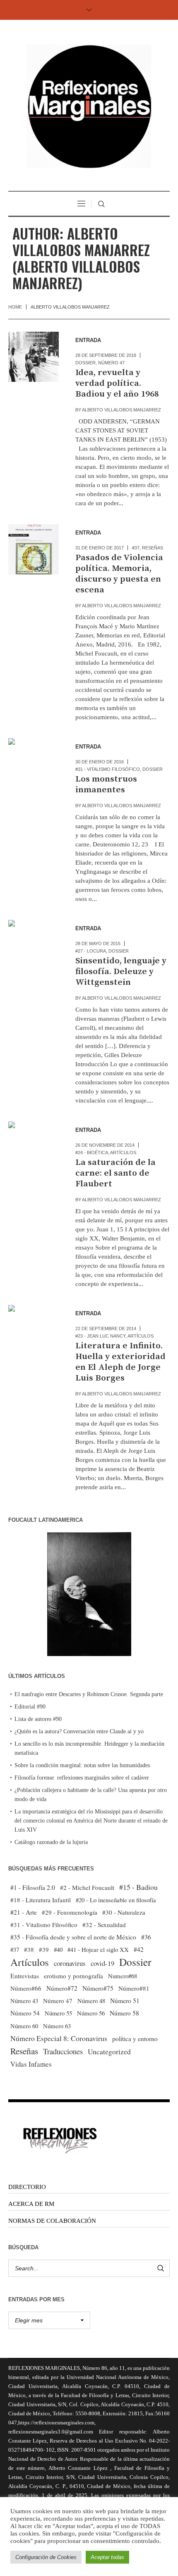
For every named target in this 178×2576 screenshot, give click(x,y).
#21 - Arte (24, 1912)
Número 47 (111, 363)
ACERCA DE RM (31, 2204)
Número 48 (91, 2001)
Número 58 (124, 2013)
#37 (136, 548)
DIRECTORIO (27, 2187)
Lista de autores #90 (38, 1719)
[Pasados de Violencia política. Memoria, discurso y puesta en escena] (34, 549)
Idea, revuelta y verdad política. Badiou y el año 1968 (117, 383)
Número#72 (62, 1988)
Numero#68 (123, 1976)
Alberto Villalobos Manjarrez (121, 410)
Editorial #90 (30, 1707)
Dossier (85, 363)
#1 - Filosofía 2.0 (33, 1887)
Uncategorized (109, 2052)
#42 (139, 1949)
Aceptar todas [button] (107, 2557)
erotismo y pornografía (73, 1976)
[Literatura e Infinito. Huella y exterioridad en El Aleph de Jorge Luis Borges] (34, 1330)
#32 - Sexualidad (104, 1925)
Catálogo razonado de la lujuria (51, 1842)
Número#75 (98, 1988)
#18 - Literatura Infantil (41, 1900)
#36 (146, 1937)
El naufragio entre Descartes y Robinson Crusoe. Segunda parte (89, 1694)
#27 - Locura (91, 951)
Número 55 (58, 2013)
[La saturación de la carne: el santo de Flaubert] (34, 1147)
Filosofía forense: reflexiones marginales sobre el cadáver (82, 1778)
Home (15, 307)
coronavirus (70, 1963)
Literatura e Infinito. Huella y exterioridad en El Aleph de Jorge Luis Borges (120, 1362)
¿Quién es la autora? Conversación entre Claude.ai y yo (79, 1731)
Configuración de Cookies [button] (46, 2557)
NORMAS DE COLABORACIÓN (52, 2221)
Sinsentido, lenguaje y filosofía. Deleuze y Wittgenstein (121, 972)
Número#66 (26, 1988)
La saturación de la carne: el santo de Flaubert (115, 1173)
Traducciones (63, 2051)
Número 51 (125, 2000)
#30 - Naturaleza (124, 1912)
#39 (44, 1949)
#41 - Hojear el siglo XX (98, 1949)
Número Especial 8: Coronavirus (59, 2038)
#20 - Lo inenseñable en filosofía (116, 1900)
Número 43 (24, 2001)
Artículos (123, 1153)
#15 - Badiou (138, 1887)
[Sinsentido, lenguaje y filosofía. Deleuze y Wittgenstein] (34, 945)
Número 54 (25, 2013)
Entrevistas (25, 1976)
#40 (58, 1949)
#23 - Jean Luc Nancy (100, 1336)
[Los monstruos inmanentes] (34, 763)
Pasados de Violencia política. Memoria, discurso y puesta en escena (119, 574)
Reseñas (153, 548)
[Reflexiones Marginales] (89, 106)
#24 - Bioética (92, 1153)
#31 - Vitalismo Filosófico (108, 769)
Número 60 (24, 2026)
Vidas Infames (31, 2064)
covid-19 (102, 1963)
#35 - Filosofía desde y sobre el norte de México (73, 1937)
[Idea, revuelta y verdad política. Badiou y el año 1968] (34, 357)
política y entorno (135, 2038)
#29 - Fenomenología (70, 1912)
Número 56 (91, 2013)
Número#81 (134, 1988)
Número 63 (57, 2026)
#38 (29, 1949)
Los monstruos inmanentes (106, 784)
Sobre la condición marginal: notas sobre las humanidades (82, 1765)
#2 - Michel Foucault (87, 1887)
